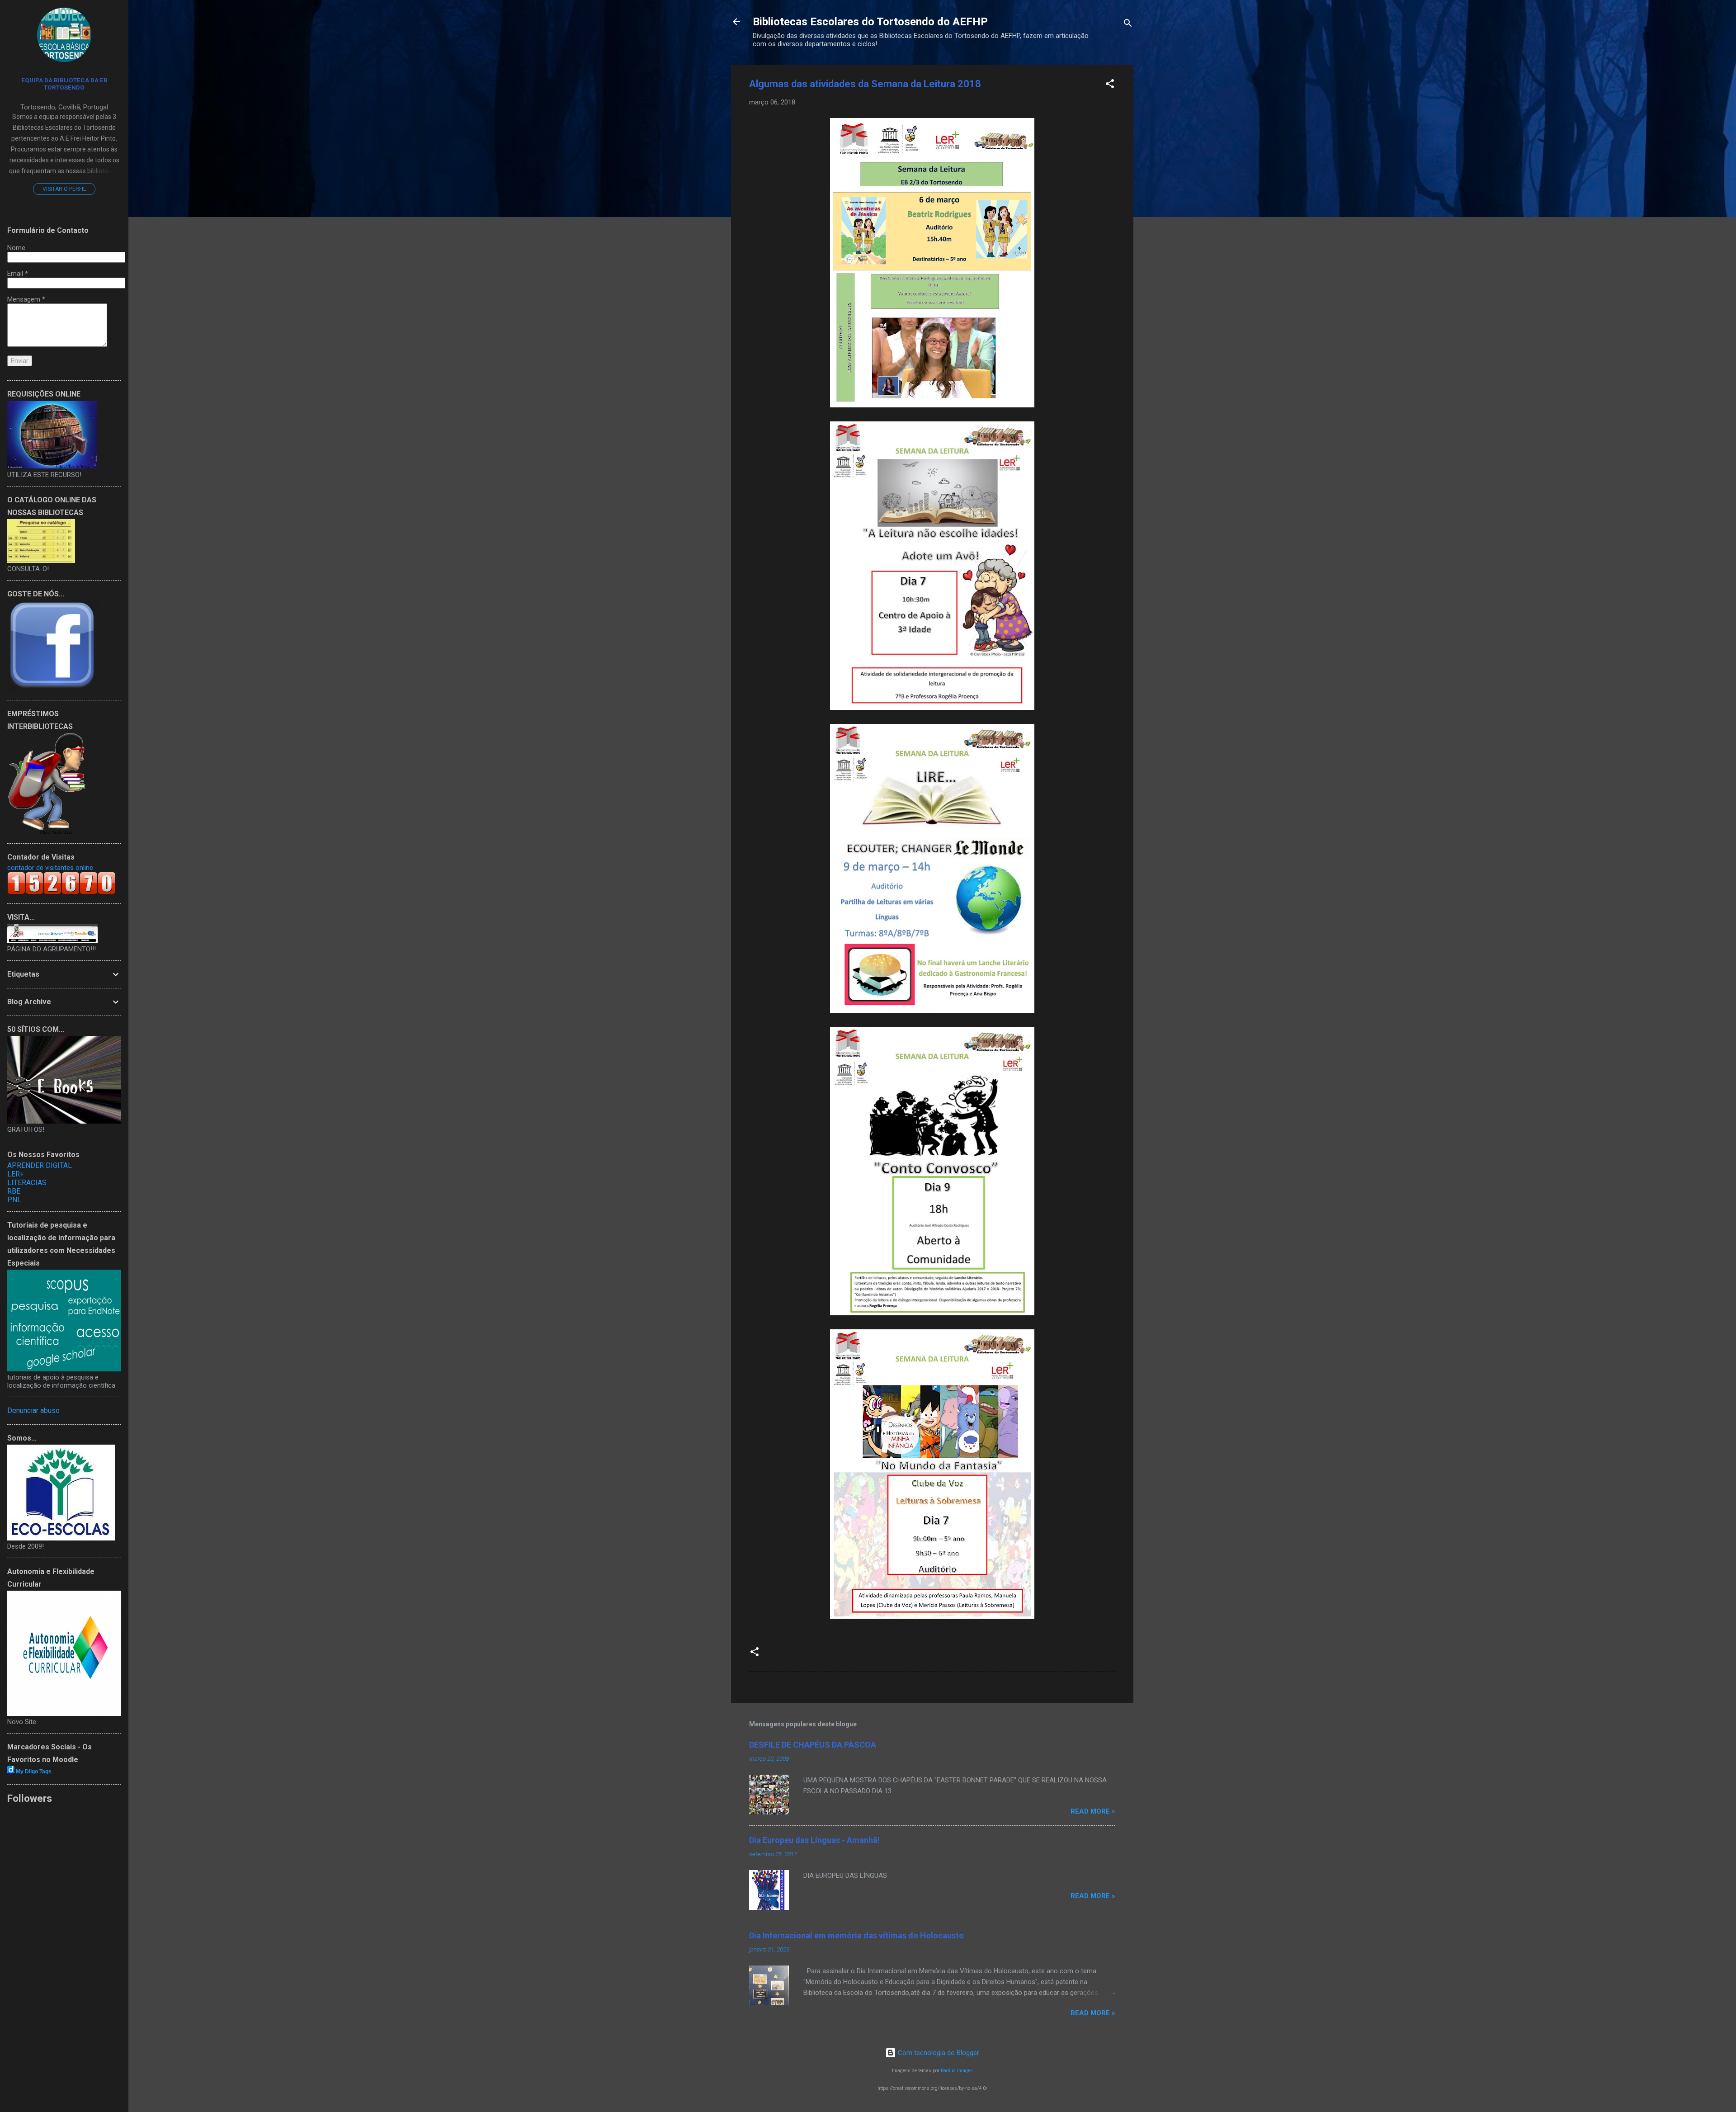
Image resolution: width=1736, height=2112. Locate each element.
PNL (14, 1200)
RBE (14, 1191)
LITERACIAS (27, 1183)
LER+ (16, 1174)
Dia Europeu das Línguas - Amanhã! (814, 1840)
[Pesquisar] (1128, 25)
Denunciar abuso (33, 1410)
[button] (1110, 85)
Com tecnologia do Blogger (938, 2053)
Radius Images (957, 2071)
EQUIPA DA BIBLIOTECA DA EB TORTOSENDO (64, 84)
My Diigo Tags (34, 1772)
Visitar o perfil (64, 189)
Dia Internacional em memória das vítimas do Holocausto (856, 1935)
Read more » (1093, 1811)
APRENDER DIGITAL (40, 1165)
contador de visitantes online (50, 868)
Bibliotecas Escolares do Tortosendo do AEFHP (870, 22)
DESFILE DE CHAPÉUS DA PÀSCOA (813, 1745)
